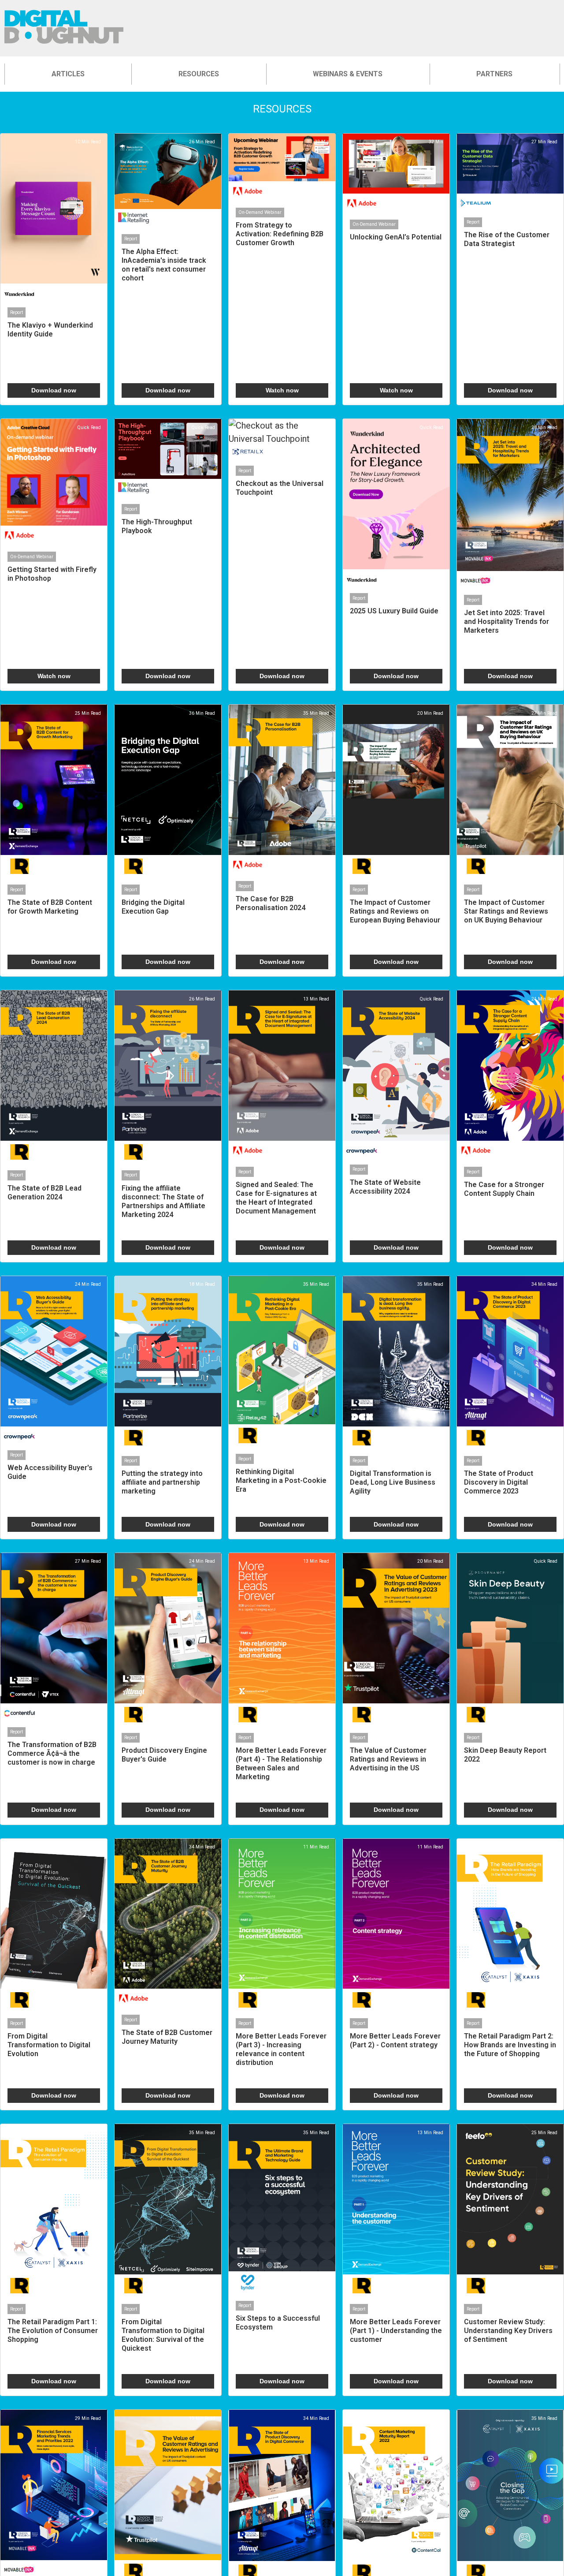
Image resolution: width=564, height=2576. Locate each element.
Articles (68, 74)
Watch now (282, 390)
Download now (54, 390)
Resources (199, 74)
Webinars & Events (348, 74)
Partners (494, 74)
